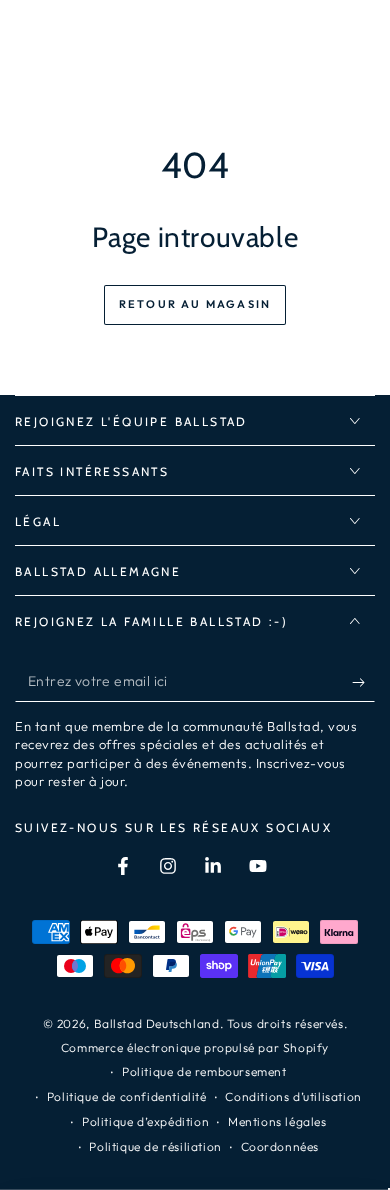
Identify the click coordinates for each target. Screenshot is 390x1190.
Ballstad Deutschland (157, 1023)
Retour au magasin (195, 304)
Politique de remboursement (204, 1071)
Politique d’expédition (145, 1121)
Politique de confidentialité (127, 1096)
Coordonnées (280, 1146)
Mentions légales (277, 1121)
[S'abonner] (363, 682)
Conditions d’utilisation (293, 1096)
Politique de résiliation (155, 1146)
